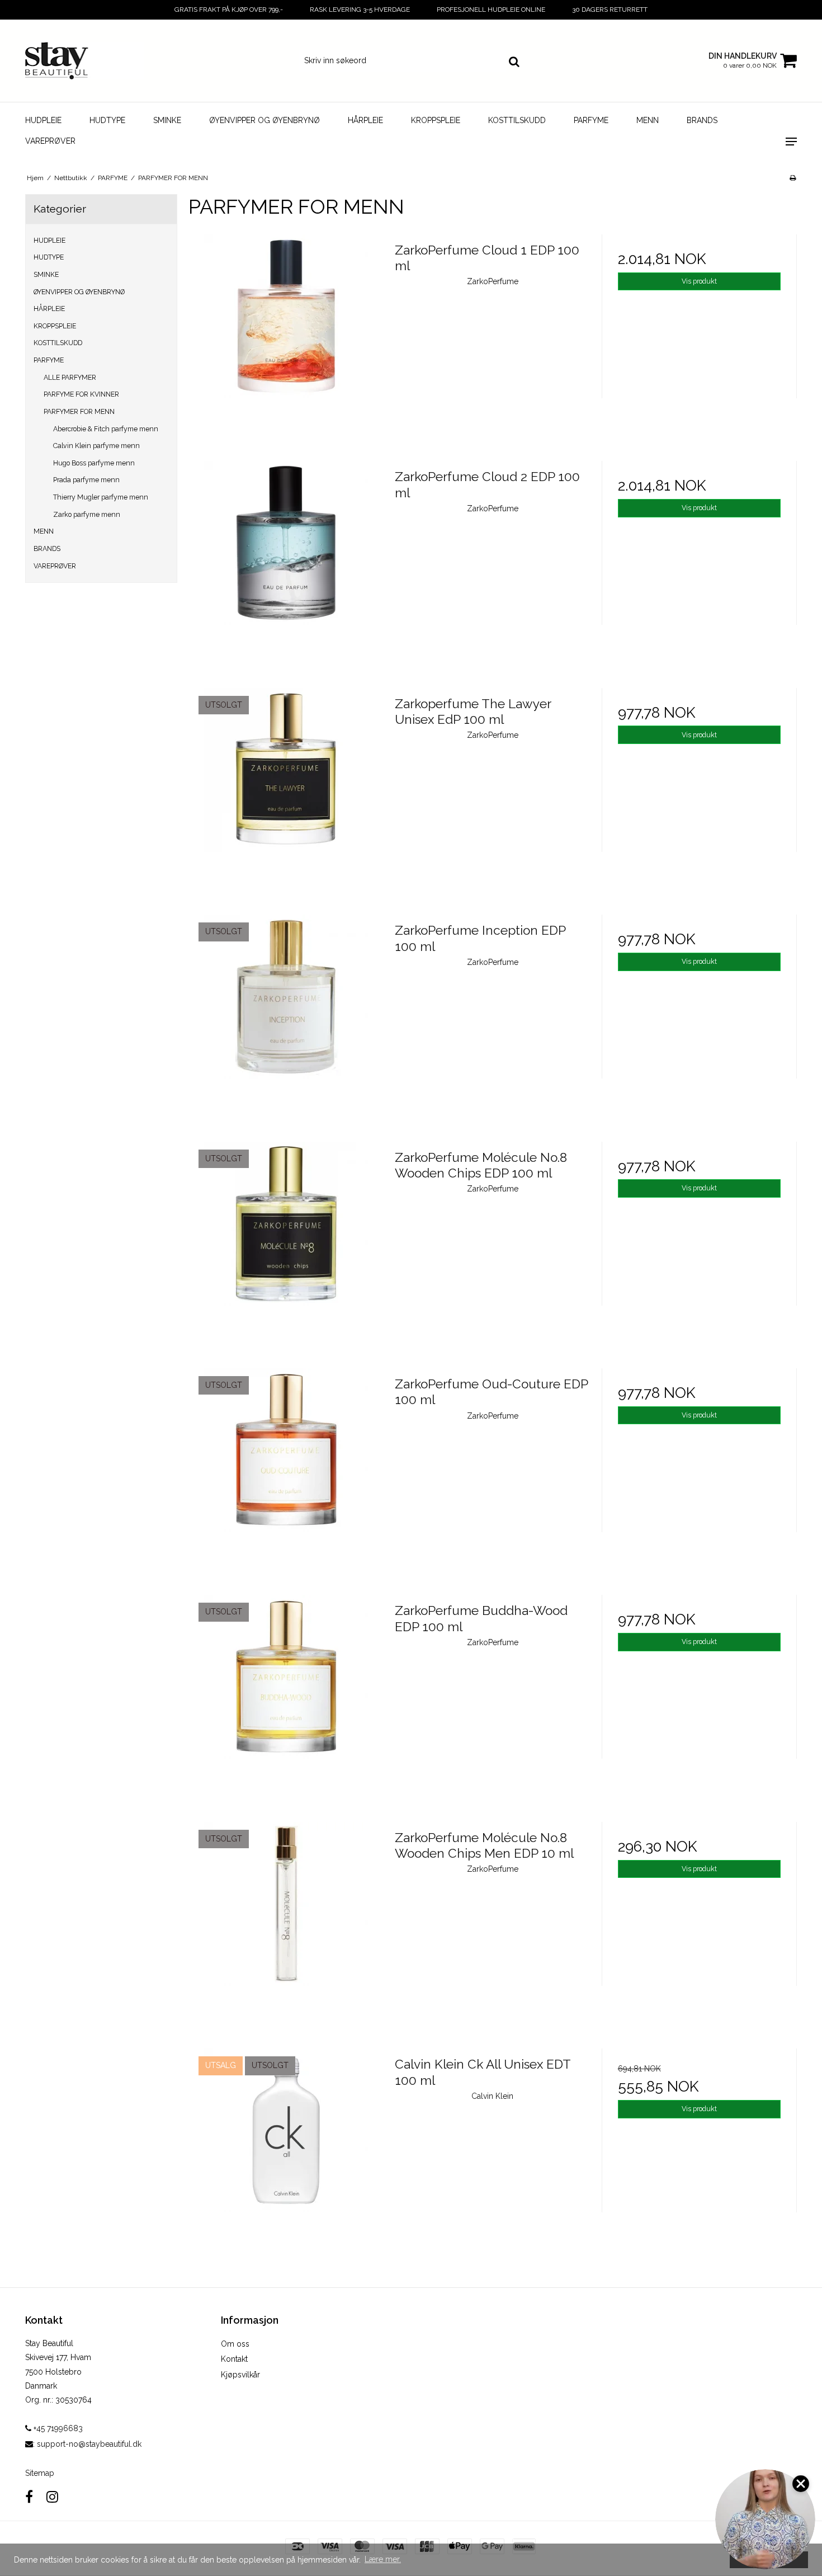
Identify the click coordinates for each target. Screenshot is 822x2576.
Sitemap (40, 2473)
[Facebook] (29, 2497)
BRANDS (702, 120)
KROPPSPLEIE (436, 120)
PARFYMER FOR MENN (79, 411)
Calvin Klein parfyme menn (96, 446)
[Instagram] (52, 2497)
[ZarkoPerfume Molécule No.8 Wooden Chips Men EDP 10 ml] (286, 1920)
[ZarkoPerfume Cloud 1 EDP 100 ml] (286, 332)
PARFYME (591, 120)
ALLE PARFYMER (70, 377)
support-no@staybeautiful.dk (89, 2444)
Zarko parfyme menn (87, 514)
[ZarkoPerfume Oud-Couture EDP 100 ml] (286, 1466)
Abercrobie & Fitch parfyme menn (106, 429)
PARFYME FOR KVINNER (81, 394)
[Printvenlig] (793, 178)
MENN (648, 120)
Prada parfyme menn (86, 480)
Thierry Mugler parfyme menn (101, 497)
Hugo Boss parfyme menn (94, 463)
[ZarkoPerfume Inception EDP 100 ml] (286, 1012)
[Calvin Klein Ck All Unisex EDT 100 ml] (286, 2146)
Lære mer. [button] (383, 2559)
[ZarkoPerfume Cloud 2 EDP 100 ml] (286, 559)
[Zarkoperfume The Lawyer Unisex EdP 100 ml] (286, 786)
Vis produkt (699, 281)
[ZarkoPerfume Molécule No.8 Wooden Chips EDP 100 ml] (286, 1239)
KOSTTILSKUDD (517, 120)
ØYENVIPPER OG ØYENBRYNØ (264, 120)
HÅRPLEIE (365, 120)
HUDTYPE (107, 120)
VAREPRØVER (50, 141)
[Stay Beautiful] (85, 61)
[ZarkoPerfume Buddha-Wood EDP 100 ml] (286, 1692)
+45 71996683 (57, 2428)
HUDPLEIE (43, 120)
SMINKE (167, 120)
